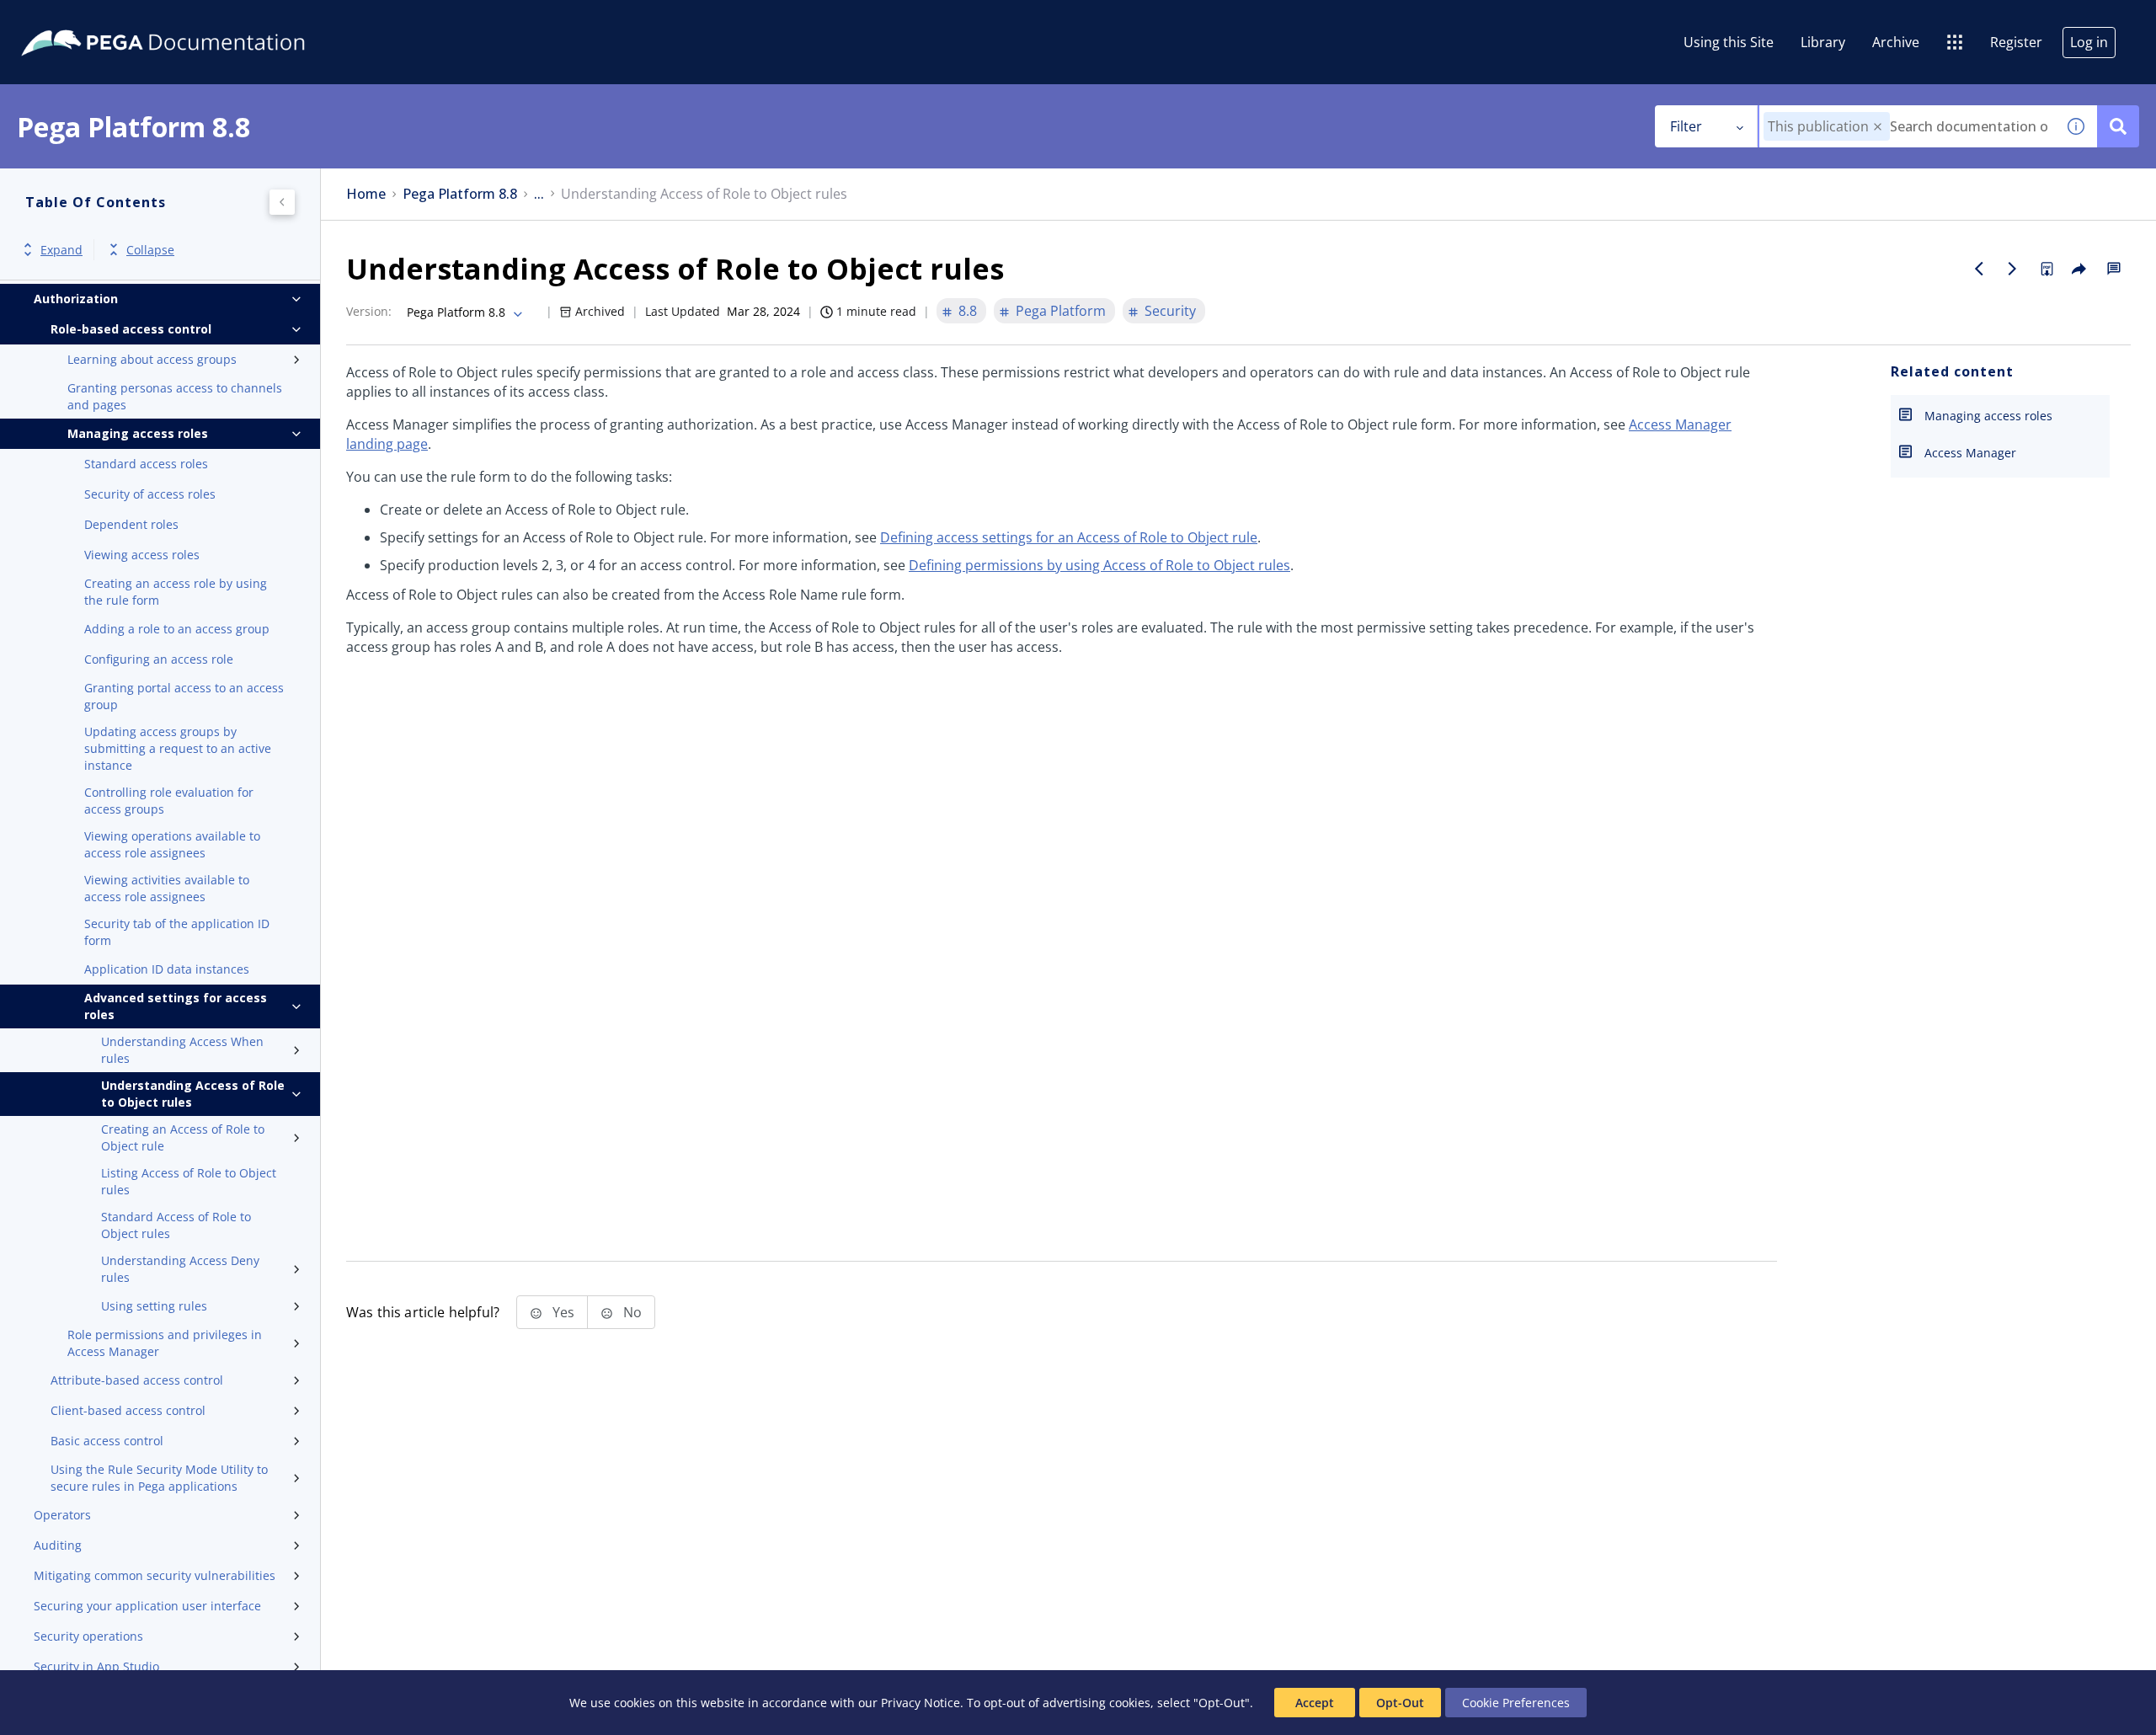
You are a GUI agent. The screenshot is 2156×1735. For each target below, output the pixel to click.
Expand (61, 250)
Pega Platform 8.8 (460, 194)
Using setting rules (154, 1306)
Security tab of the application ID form (177, 932)
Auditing (58, 1545)
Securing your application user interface (147, 1606)
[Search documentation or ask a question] (2118, 126)
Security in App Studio (96, 1666)
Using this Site (1729, 42)
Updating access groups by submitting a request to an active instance (178, 748)
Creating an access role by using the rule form (176, 592)
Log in (2089, 42)
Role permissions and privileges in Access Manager (165, 1343)
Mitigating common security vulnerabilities (155, 1575)
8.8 (968, 311)
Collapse (150, 250)
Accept (1315, 1703)
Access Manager (1970, 453)
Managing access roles (138, 433)
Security (1170, 311)
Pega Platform (1061, 311)
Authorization (76, 299)
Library (1823, 42)
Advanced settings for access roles (176, 1006)
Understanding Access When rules (182, 1050)
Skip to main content (75, 19)
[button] (1878, 127)
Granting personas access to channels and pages (175, 396)
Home (366, 194)
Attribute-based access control (137, 1380)
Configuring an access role (159, 659)
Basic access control (107, 1441)
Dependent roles (131, 524)
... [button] (539, 194)
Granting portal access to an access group (184, 696)
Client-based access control (128, 1410)
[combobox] (1907, 126)
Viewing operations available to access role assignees (172, 844)
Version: (369, 311)
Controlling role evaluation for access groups (169, 801)
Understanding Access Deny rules (180, 1269)
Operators (62, 1515)
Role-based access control (131, 329)
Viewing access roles (142, 555)
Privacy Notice (921, 1703)
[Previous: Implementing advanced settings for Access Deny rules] (1979, 269)
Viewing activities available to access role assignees (167, 888)
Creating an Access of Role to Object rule (183, 1137)
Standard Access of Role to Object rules (176, 1225)
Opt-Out (1400, 1703)
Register (2016, 42)
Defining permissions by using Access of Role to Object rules (1099, 565)
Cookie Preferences (1516, 1703)
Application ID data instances (167, 969)
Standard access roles (146, 464)
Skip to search (204, 19)
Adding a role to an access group (177, 629)
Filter (1686, 126)
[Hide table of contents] (282, 202)
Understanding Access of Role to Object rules (193, 1094)
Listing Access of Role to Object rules (189, 1181)
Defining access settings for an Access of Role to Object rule (1069, 537)
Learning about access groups (152, 359)
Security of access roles (150, 494)
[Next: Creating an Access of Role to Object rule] (2013, 269)
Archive (1896, 42)
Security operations (88, 1636)
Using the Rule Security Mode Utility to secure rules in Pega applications (159, 1478)
